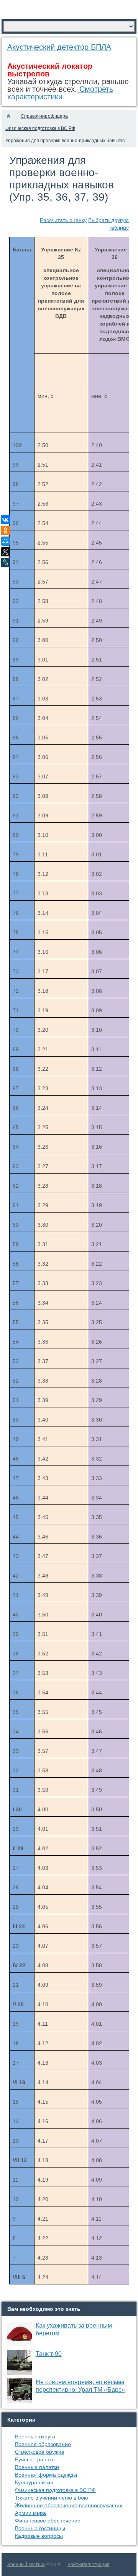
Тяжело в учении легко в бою (52, 2498)
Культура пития (34, 2482)
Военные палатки (37, 2467)
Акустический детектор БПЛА (59, 47)
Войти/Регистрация (89, 2565)
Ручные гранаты (35, 2459)
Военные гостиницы (40, 2528)
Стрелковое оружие (40, 2452)
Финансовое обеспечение (48, 2521)
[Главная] (8, 116)
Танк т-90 (49, 2354)
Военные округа (35, 2437)
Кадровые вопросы (39, 2536)
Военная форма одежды (46, 2475)
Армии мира (30, 2513)
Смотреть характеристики (60, 93)
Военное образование (43, 2444)
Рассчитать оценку (63, 220)
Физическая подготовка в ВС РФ (55, 2490)
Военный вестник (26, 2565)
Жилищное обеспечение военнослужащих (69, 2505)
